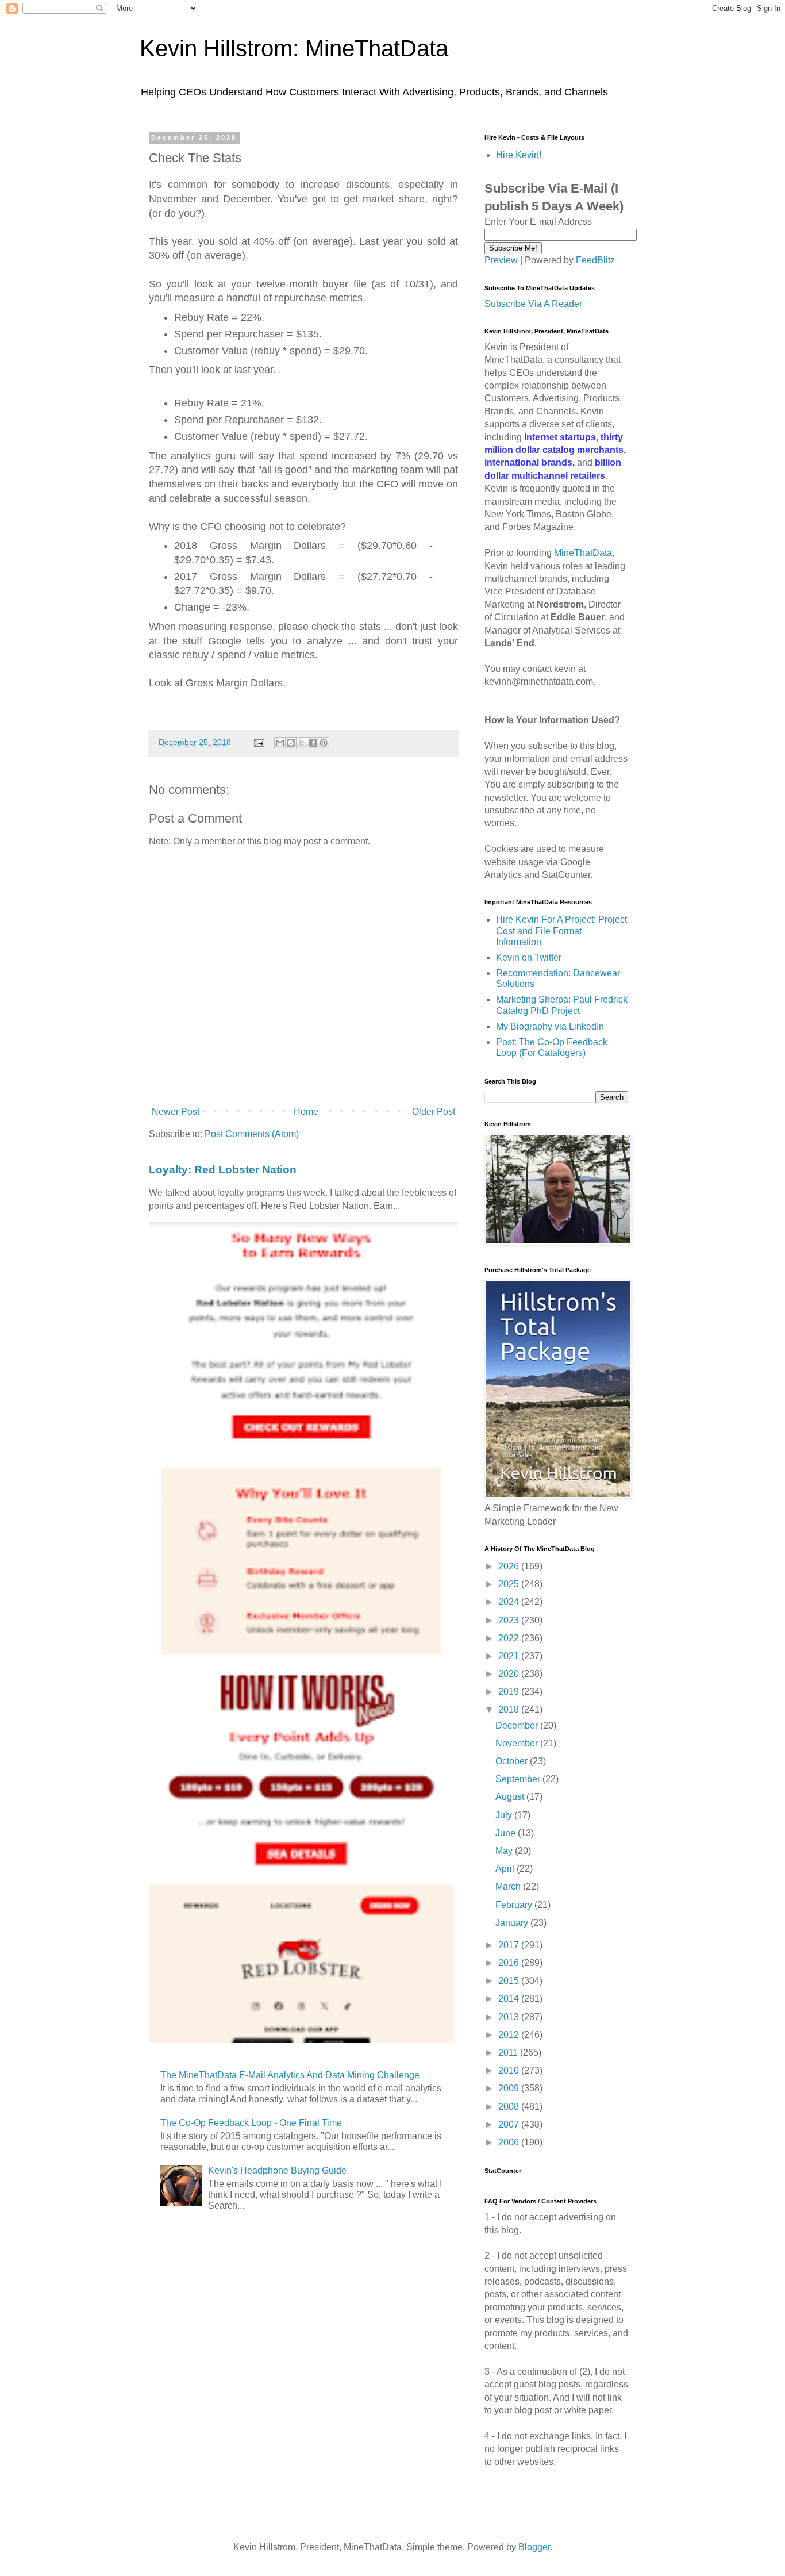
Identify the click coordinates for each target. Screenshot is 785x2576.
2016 (510, 1963)
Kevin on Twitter (529, 957)
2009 (510, 2088)
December (518, 1725)
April (506, 1869)
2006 (510, 2142)
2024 (510, 1602)
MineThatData (583, 553)
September (519, 1779)
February (515, 1905)
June (507, 1833)
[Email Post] (258, 742)
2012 (510, 2035)
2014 (510, 1999)
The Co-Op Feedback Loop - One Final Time (251, 2123)
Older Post (434, 1112)
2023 (510, 1620)
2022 (510, 1638)
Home (306, 1112)
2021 (510, 1656)
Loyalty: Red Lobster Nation (223, 1170)
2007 (510, 2124)
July (505, 1815)
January (513, 1923)
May (505, 1851)
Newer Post (176, 1112)
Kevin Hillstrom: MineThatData (294, 48)
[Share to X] (302, 743)
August (511, 1797)
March (509, 1886)
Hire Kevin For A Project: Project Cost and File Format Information (561, 930)
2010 (510, 2070)
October (513, 1761)
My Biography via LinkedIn (550, 1026)
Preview (501, 260)
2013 (510, 2017)
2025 (510, 1584)
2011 (509, 2053)
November (518, 1743)
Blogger (534, 2547)
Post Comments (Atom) (252, 1134)
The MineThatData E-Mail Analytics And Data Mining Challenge (290, 2075)
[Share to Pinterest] (324, 743)
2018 (510, 1709)
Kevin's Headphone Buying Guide (277, 2170)
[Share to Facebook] (313, 743)
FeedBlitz (595, 260)
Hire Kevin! (519, 155)
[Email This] (280, 743)
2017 (510, 1945)
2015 (510, 1981)
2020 (510, 1674)
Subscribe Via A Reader (533, 304)
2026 (510, 1566)
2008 (510, 2107)
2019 (510, 1692)
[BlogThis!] (291, 743)
